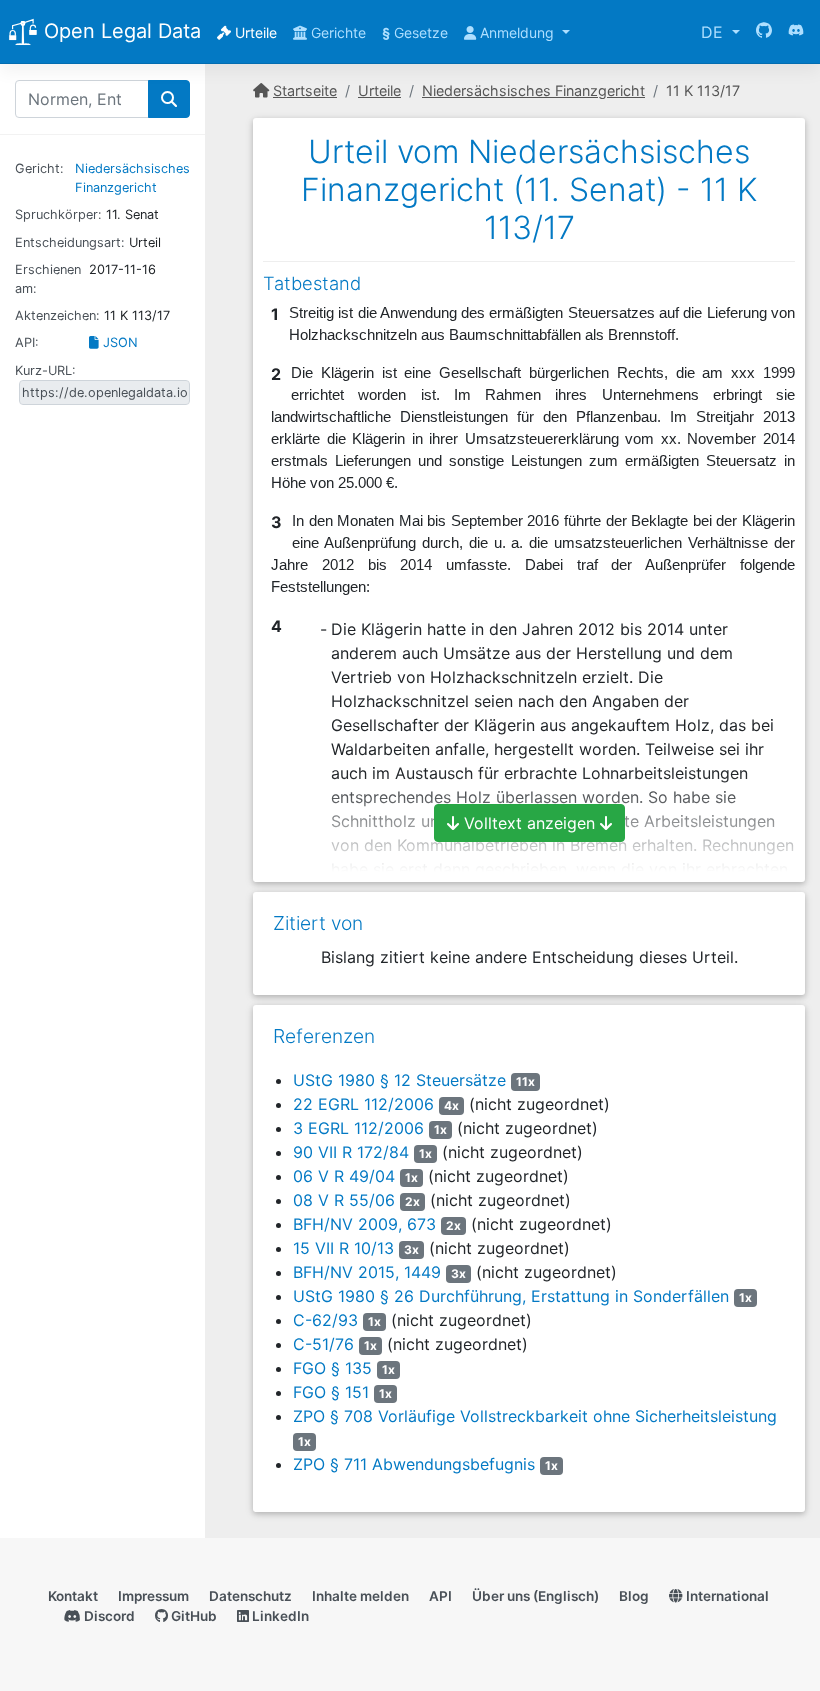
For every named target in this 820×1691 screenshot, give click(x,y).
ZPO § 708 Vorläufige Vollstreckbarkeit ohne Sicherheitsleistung (535, 1416)
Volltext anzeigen (529, 823)
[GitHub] (764, 32)
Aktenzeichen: (57, 315)
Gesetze (415, 32)
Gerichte (336, 32)
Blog (634, 1596)
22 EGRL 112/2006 (363, 1104)
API (440, 1596)
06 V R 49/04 (344, 1176)
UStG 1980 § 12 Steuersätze (399, 1080)
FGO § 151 (331, 1392)
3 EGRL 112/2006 (358, 1128)
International (726, 1596)
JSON (118, 342)
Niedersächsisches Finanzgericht (533, 90)
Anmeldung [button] (517, 32)
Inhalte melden (360, 1596)
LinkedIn (279, 1616)
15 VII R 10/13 (343, 1248)
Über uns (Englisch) (535, 1596)
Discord (108, 1616)
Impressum (153, 1596)
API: (27, 342)
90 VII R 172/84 (351, 1152)
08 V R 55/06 (344, 1200)
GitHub (192, 1616)
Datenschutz (250, 1596)
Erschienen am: (48, 279)
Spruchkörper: (58, 214)
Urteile (254, 32)
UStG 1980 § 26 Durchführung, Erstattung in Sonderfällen (511, 1296)
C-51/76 (323, 1344)
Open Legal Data (119, 31)
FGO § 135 (332, 1368)
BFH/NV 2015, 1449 (367, 1272)
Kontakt (73, 1596)
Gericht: (39, 168)
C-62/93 (325, 1320)
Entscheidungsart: (70, 242)
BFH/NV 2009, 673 (364, 1224)
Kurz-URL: (45, 370)
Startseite (305, 90)
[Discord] (796, 32)
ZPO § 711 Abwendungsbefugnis (414, 1464)
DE (714, 32)
